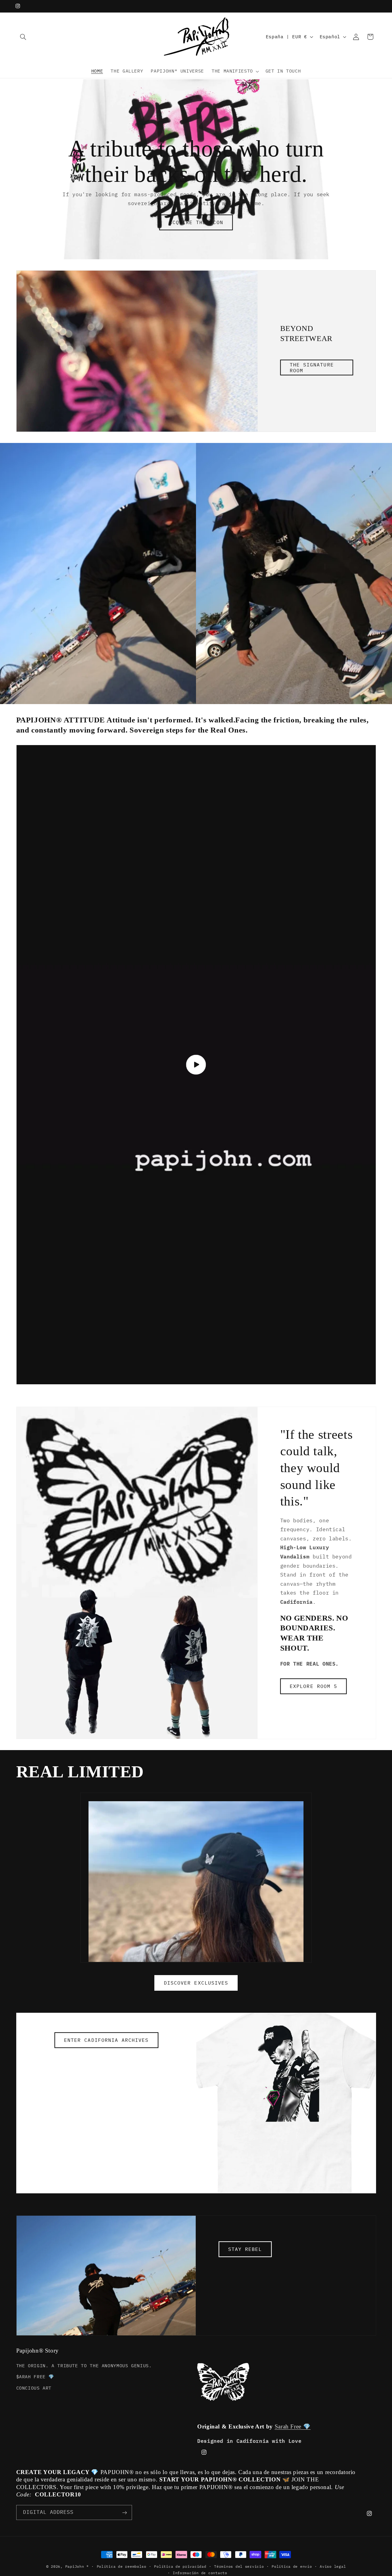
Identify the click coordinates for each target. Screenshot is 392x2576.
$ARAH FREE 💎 (35, 2376)
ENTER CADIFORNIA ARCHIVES (106, 2040)
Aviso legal (333, 2566)
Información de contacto (200, 2573)
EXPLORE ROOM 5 (313, 1686)
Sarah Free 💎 (293, 2426)
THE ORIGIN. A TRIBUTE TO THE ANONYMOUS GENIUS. (84, 2365)
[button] (23, 37)
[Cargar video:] (196, 1065)
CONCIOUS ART (34, 2388)
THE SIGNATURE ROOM (312, 367)
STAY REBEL (245, 2249)
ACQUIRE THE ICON (196, 223)
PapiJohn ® (77, 2566)
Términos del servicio (239, 2566)
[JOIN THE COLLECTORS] (124, 2512)
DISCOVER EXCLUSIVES (196, 1983)
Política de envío (292, 2566)
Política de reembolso (122, 2566)
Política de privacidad (180, 2566)
